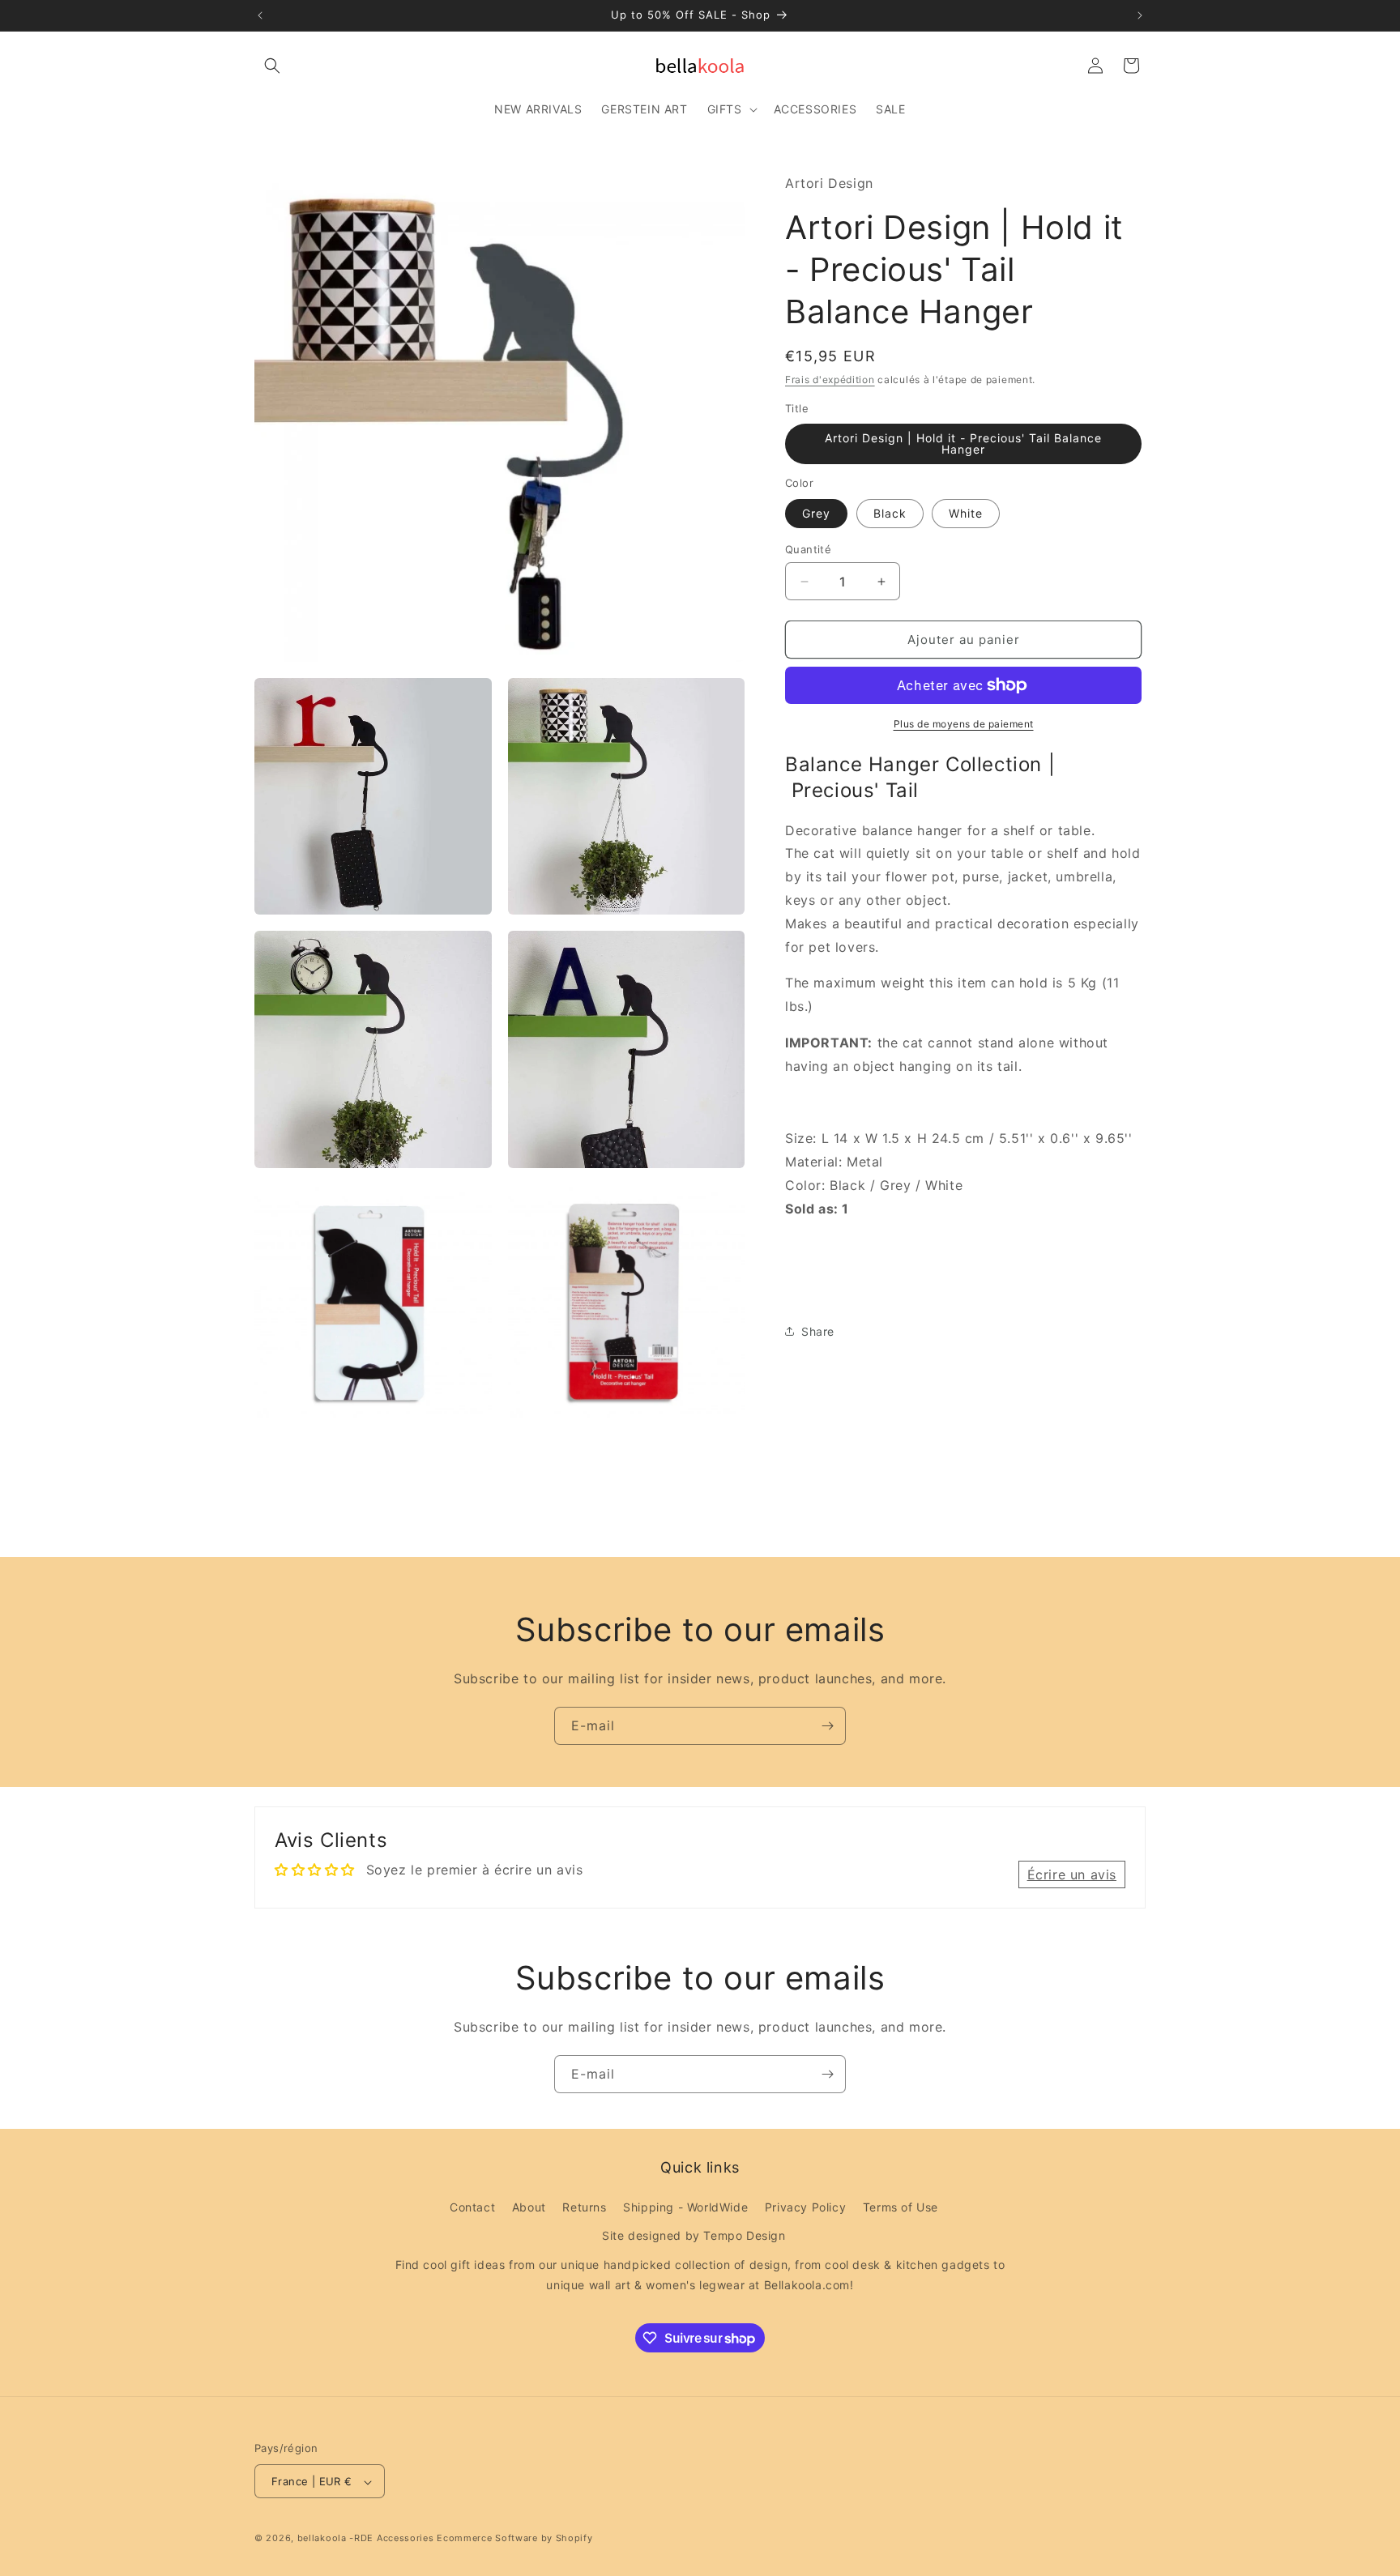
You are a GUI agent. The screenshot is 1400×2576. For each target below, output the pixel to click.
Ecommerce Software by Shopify (514, 2539)
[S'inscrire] (827, 1726)
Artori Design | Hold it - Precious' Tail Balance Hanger (963, 444)
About (529, 2207)
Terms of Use (901, 2207)
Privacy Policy (805, 2207)
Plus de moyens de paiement (964, 724)
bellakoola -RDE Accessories (366, 2539)
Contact (472, 2207)
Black (890, 513)
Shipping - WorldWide (685, 2207)
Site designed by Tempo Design (694, 2236)
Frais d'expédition (830, 380)
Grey (816, 513)
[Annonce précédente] (260, 15)
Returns (584, 2207)
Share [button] (818, 1331)
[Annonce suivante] (1140, 15)
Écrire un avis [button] (1072, 1874)
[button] (272, 66)
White (966, 513)
